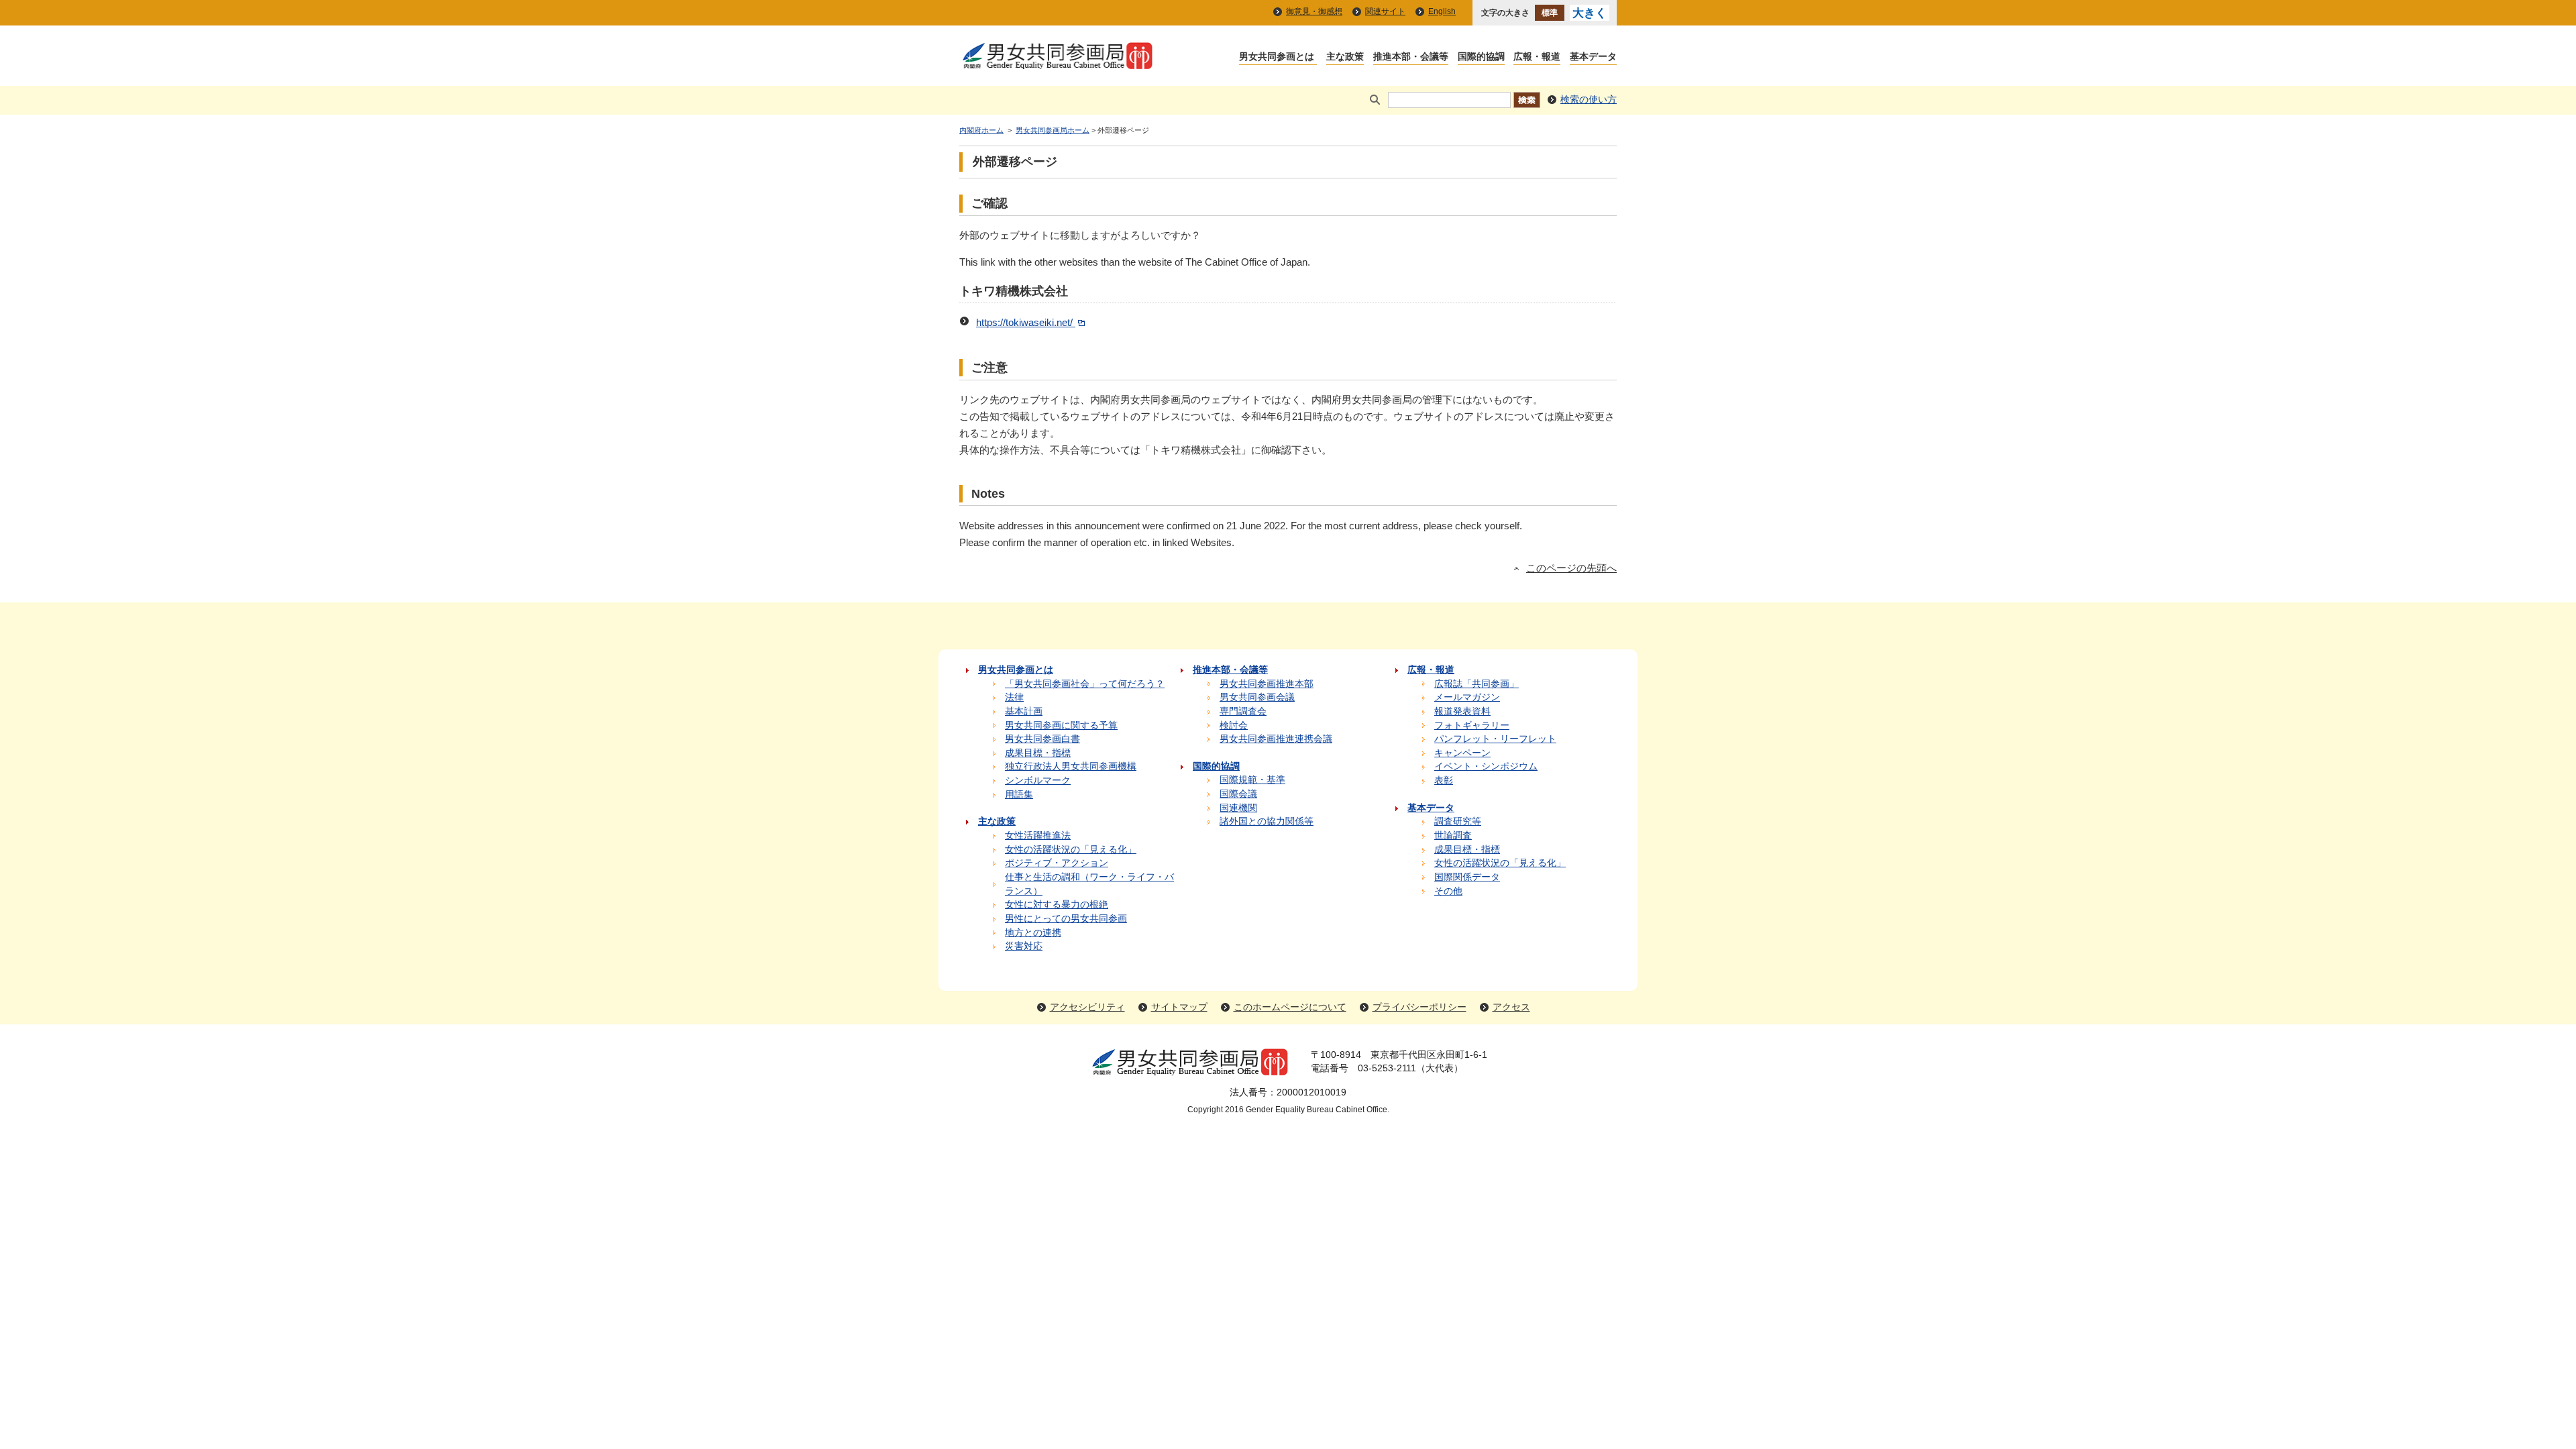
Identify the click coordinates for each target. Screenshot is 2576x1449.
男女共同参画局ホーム (1053, 130)
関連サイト (1385, 11)
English (1442, 11)
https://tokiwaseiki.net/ (1026, 323)
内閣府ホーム (981, 130)
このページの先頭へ (1571, 568)
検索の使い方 (1589, 100)
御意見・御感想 (1314, 11)
